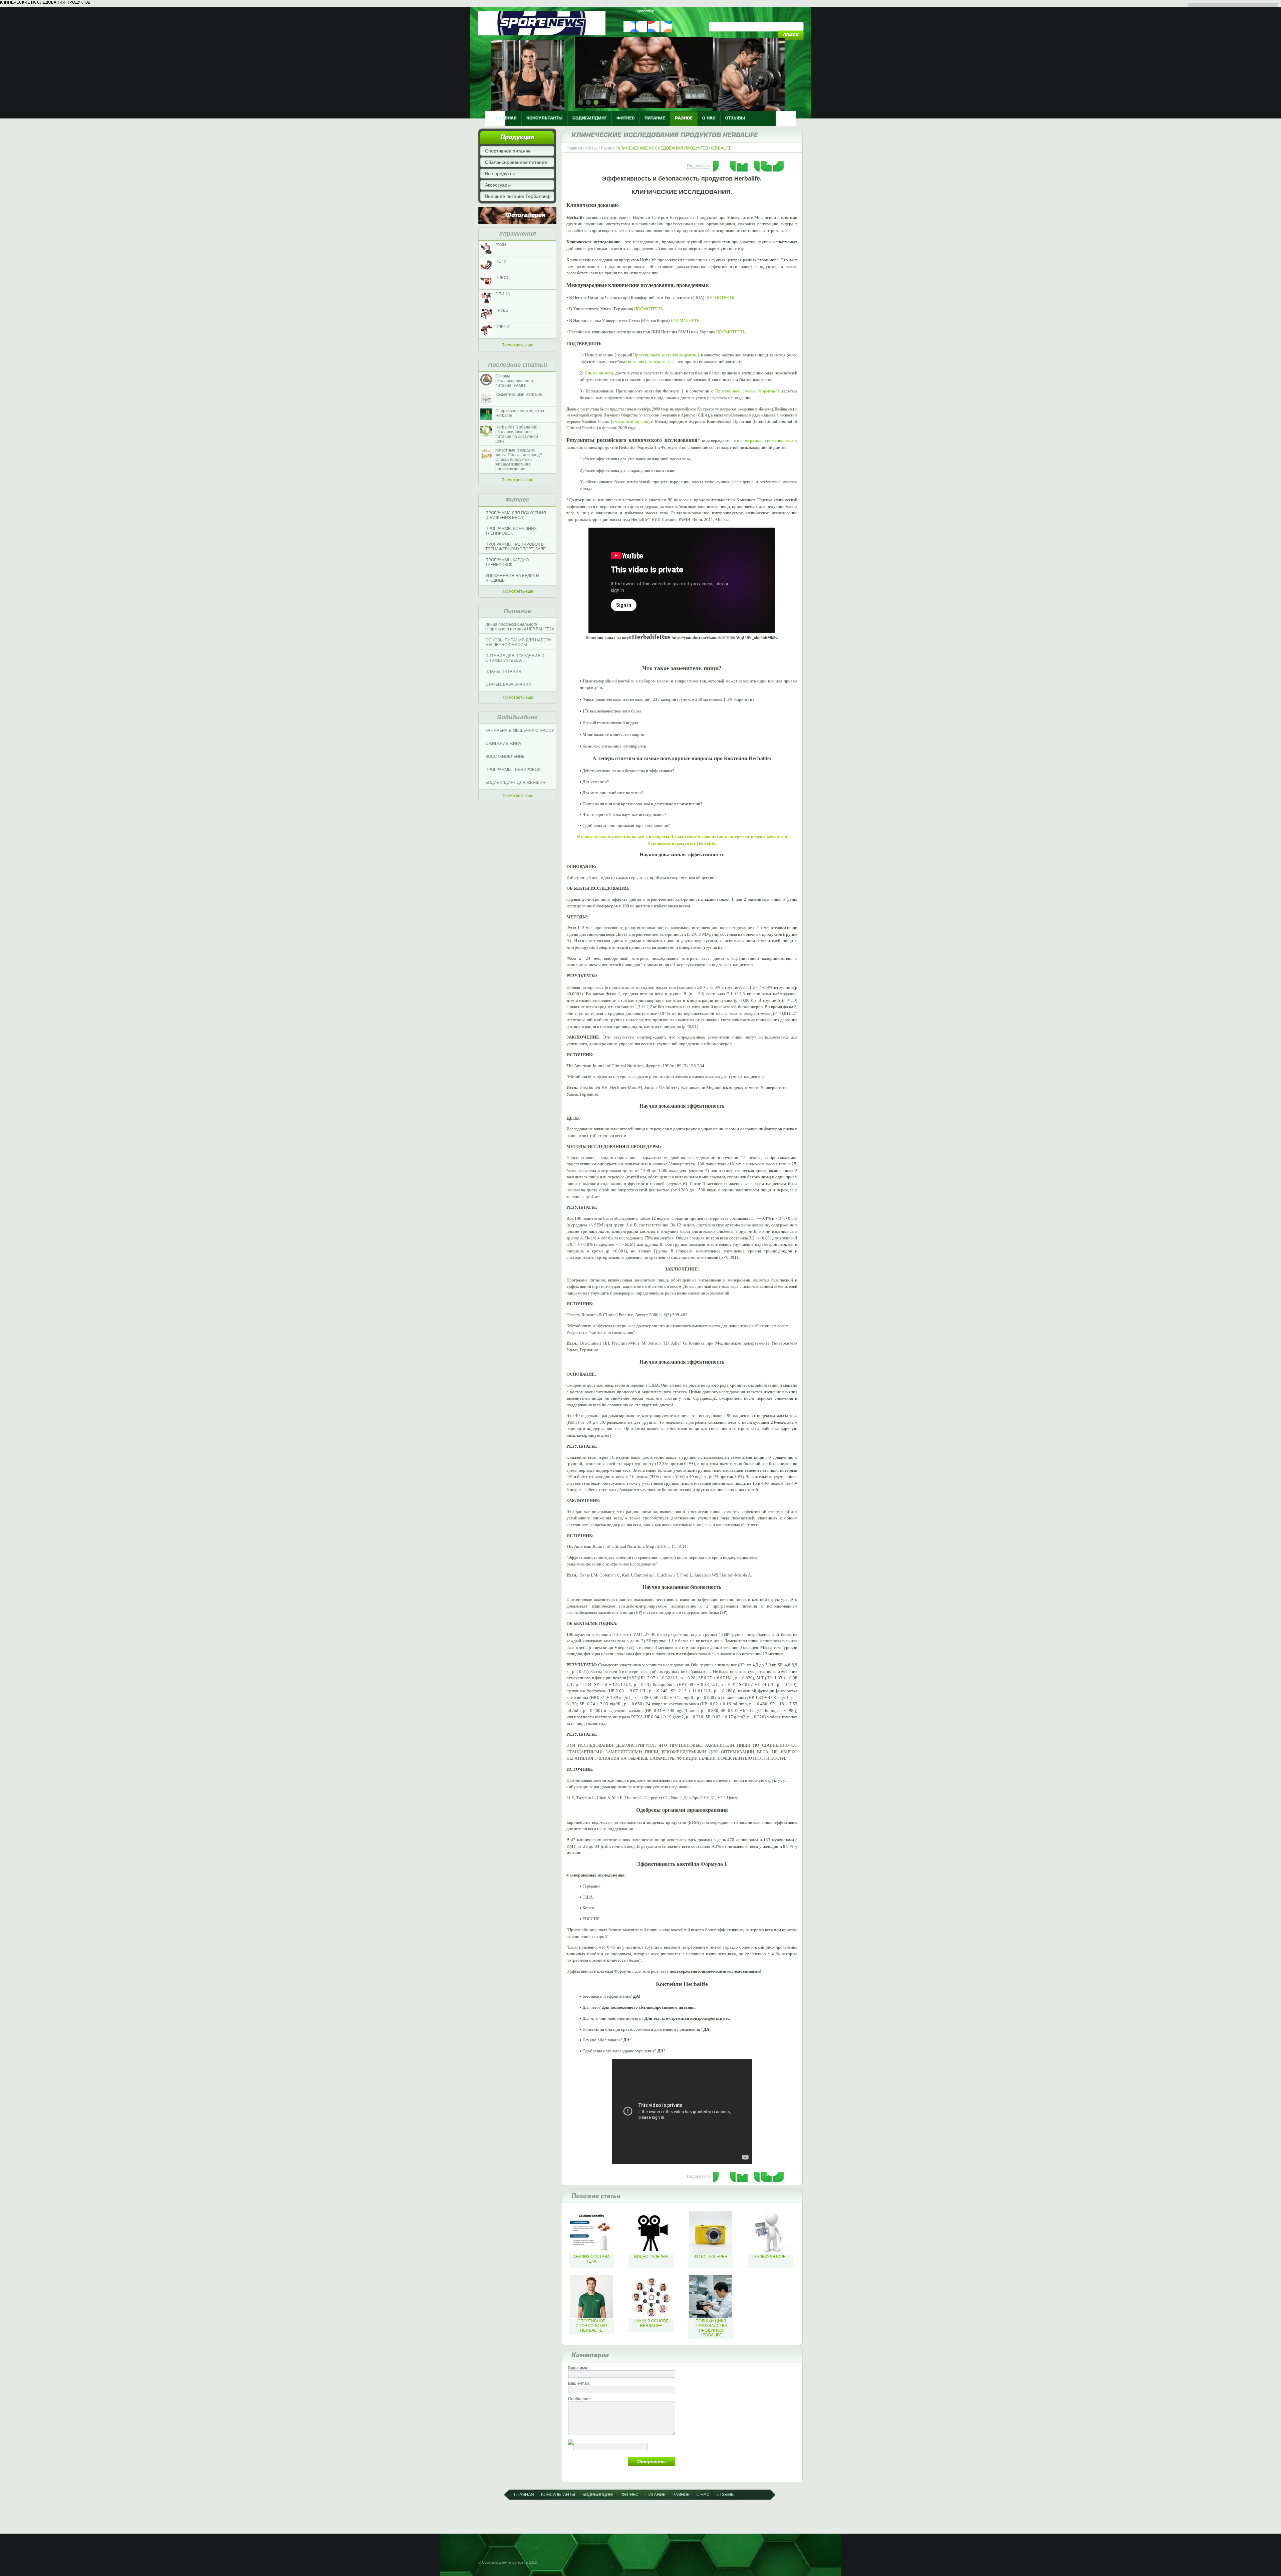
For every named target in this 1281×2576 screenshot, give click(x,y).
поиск (791, 35)
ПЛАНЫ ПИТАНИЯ (503, 671)
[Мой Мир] (755, 164)
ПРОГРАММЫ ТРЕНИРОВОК (513, 770)
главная (506, 118)
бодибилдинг (590, 118)
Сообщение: (580, 2399)
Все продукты (500, 174)
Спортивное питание (508, 151)
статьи (591, 148)
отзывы (735, 118)
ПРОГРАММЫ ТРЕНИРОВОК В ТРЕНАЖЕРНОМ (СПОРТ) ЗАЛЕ (516, 547)
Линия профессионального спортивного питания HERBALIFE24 (520, 627)
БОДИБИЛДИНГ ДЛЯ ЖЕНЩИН (515, 783)
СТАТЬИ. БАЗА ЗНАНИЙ (508, 684)
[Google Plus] (779, 164)
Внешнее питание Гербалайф (518, 196)
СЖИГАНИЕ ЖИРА (503, 744)
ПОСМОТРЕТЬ (720, 298)
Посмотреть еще (517, 345)
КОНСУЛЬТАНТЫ (545, 118)
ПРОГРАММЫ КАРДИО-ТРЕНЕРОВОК (508, 562)
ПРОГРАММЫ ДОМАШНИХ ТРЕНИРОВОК (511, 531)
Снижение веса (599, 373)
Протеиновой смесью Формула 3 (747, 391)
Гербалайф (645, 11)
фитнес (626, 118)
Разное (608, 148)
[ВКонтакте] (719, 164)
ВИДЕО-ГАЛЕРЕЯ (651, 2257)
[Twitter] (731, 164)
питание (655, 118)
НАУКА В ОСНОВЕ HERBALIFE (651, 2323)
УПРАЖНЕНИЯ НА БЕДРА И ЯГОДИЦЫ (512, 578)
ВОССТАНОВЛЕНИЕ (505, 757)
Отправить (652, 2462)
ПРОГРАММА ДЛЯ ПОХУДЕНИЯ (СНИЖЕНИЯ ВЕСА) (516, 515)
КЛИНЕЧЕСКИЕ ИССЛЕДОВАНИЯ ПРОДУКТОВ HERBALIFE (675, 148)
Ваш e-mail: (579, 2383)
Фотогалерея (525, 215)
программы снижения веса (767, 440)
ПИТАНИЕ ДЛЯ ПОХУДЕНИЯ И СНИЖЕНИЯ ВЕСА (515, 658)
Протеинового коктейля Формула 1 (666, 355)
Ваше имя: (578, 2368)
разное (684, 118)
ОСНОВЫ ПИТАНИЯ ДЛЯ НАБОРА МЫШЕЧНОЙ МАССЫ (518, 642)
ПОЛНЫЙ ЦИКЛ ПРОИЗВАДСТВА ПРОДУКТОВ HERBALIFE (711, 2328)
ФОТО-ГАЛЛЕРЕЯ (711, 2257)
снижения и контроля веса (650, 362)
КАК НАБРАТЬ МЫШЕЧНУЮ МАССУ (520, 731)
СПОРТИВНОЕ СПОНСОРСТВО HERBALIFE (591, 2326)
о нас (709, 118)
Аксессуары (498, 185)
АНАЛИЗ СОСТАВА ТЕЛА (591, 2259)
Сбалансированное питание (516, 162)
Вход (674, 11)
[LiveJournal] (767, 164)
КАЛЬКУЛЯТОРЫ (770, 2257)
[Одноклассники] (743, 164)
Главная (574, 148)
